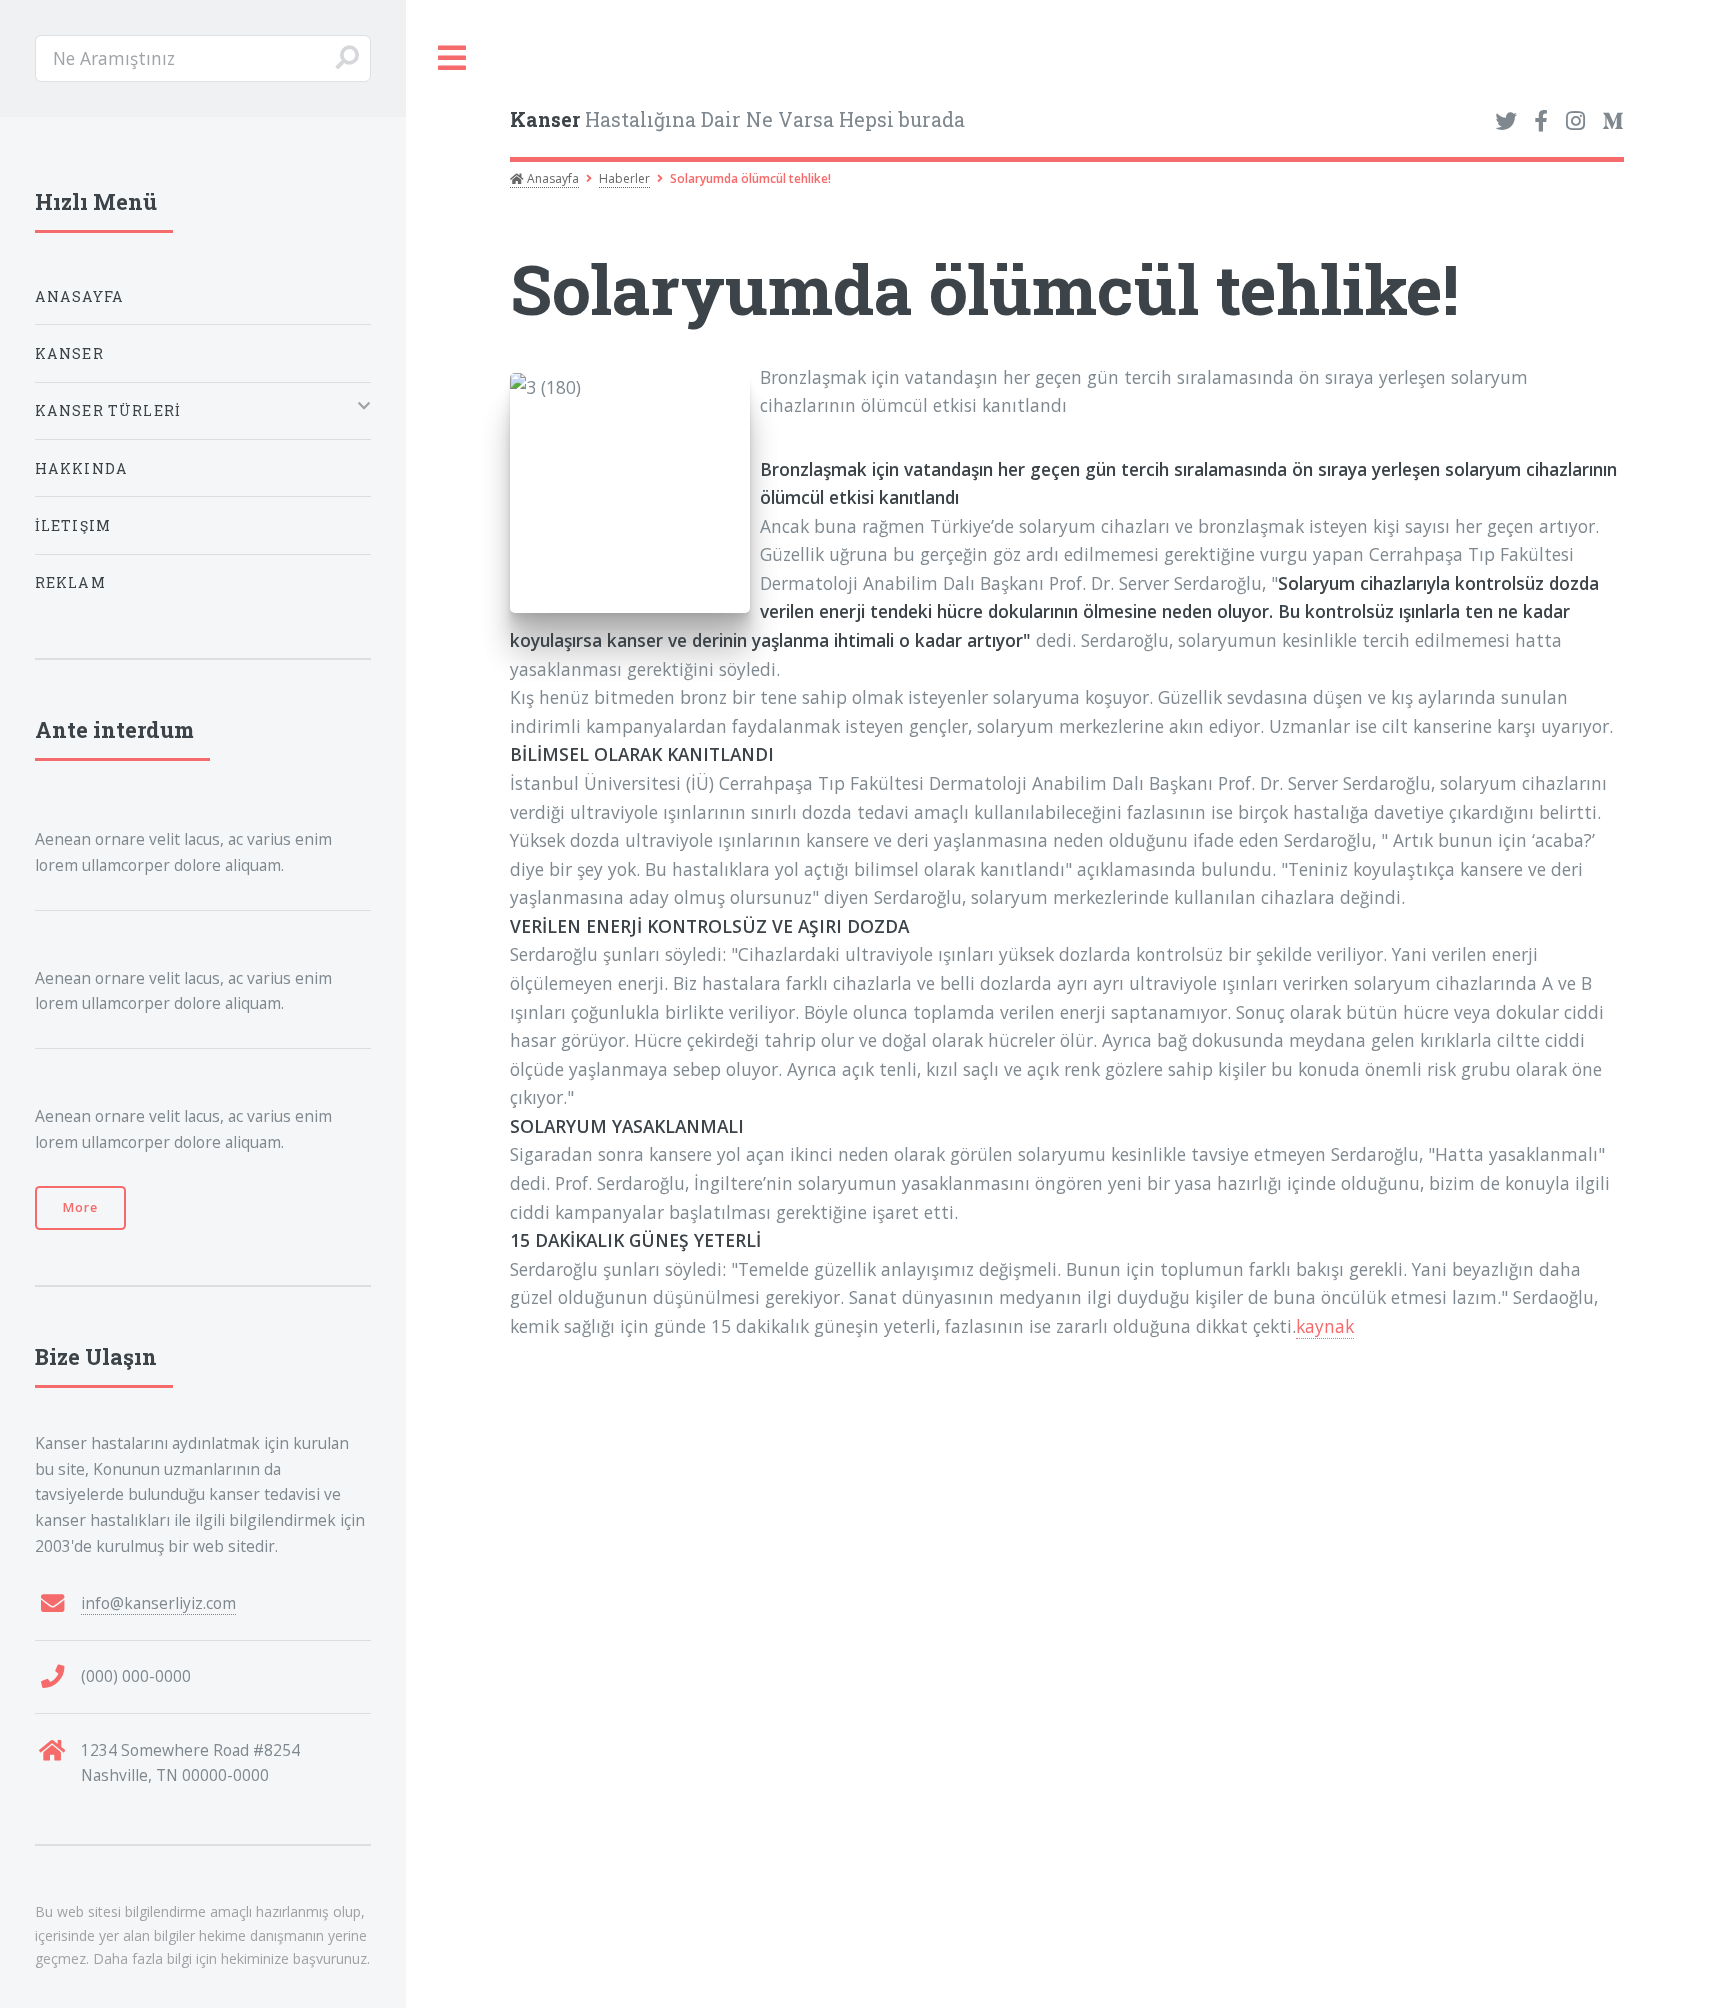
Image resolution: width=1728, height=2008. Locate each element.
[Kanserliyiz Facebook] (1541, 122)
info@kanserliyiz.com (158, 1603)
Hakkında (81, 468)
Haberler (624, 178)
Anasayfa (551, 178)
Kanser (69, 353)
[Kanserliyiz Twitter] (1506, 122)
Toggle (453, 58)
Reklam (70, 582)
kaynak (1325, 1326)
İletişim (73, 525)
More (80, 1207)
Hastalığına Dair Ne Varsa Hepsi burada (737, 119)
